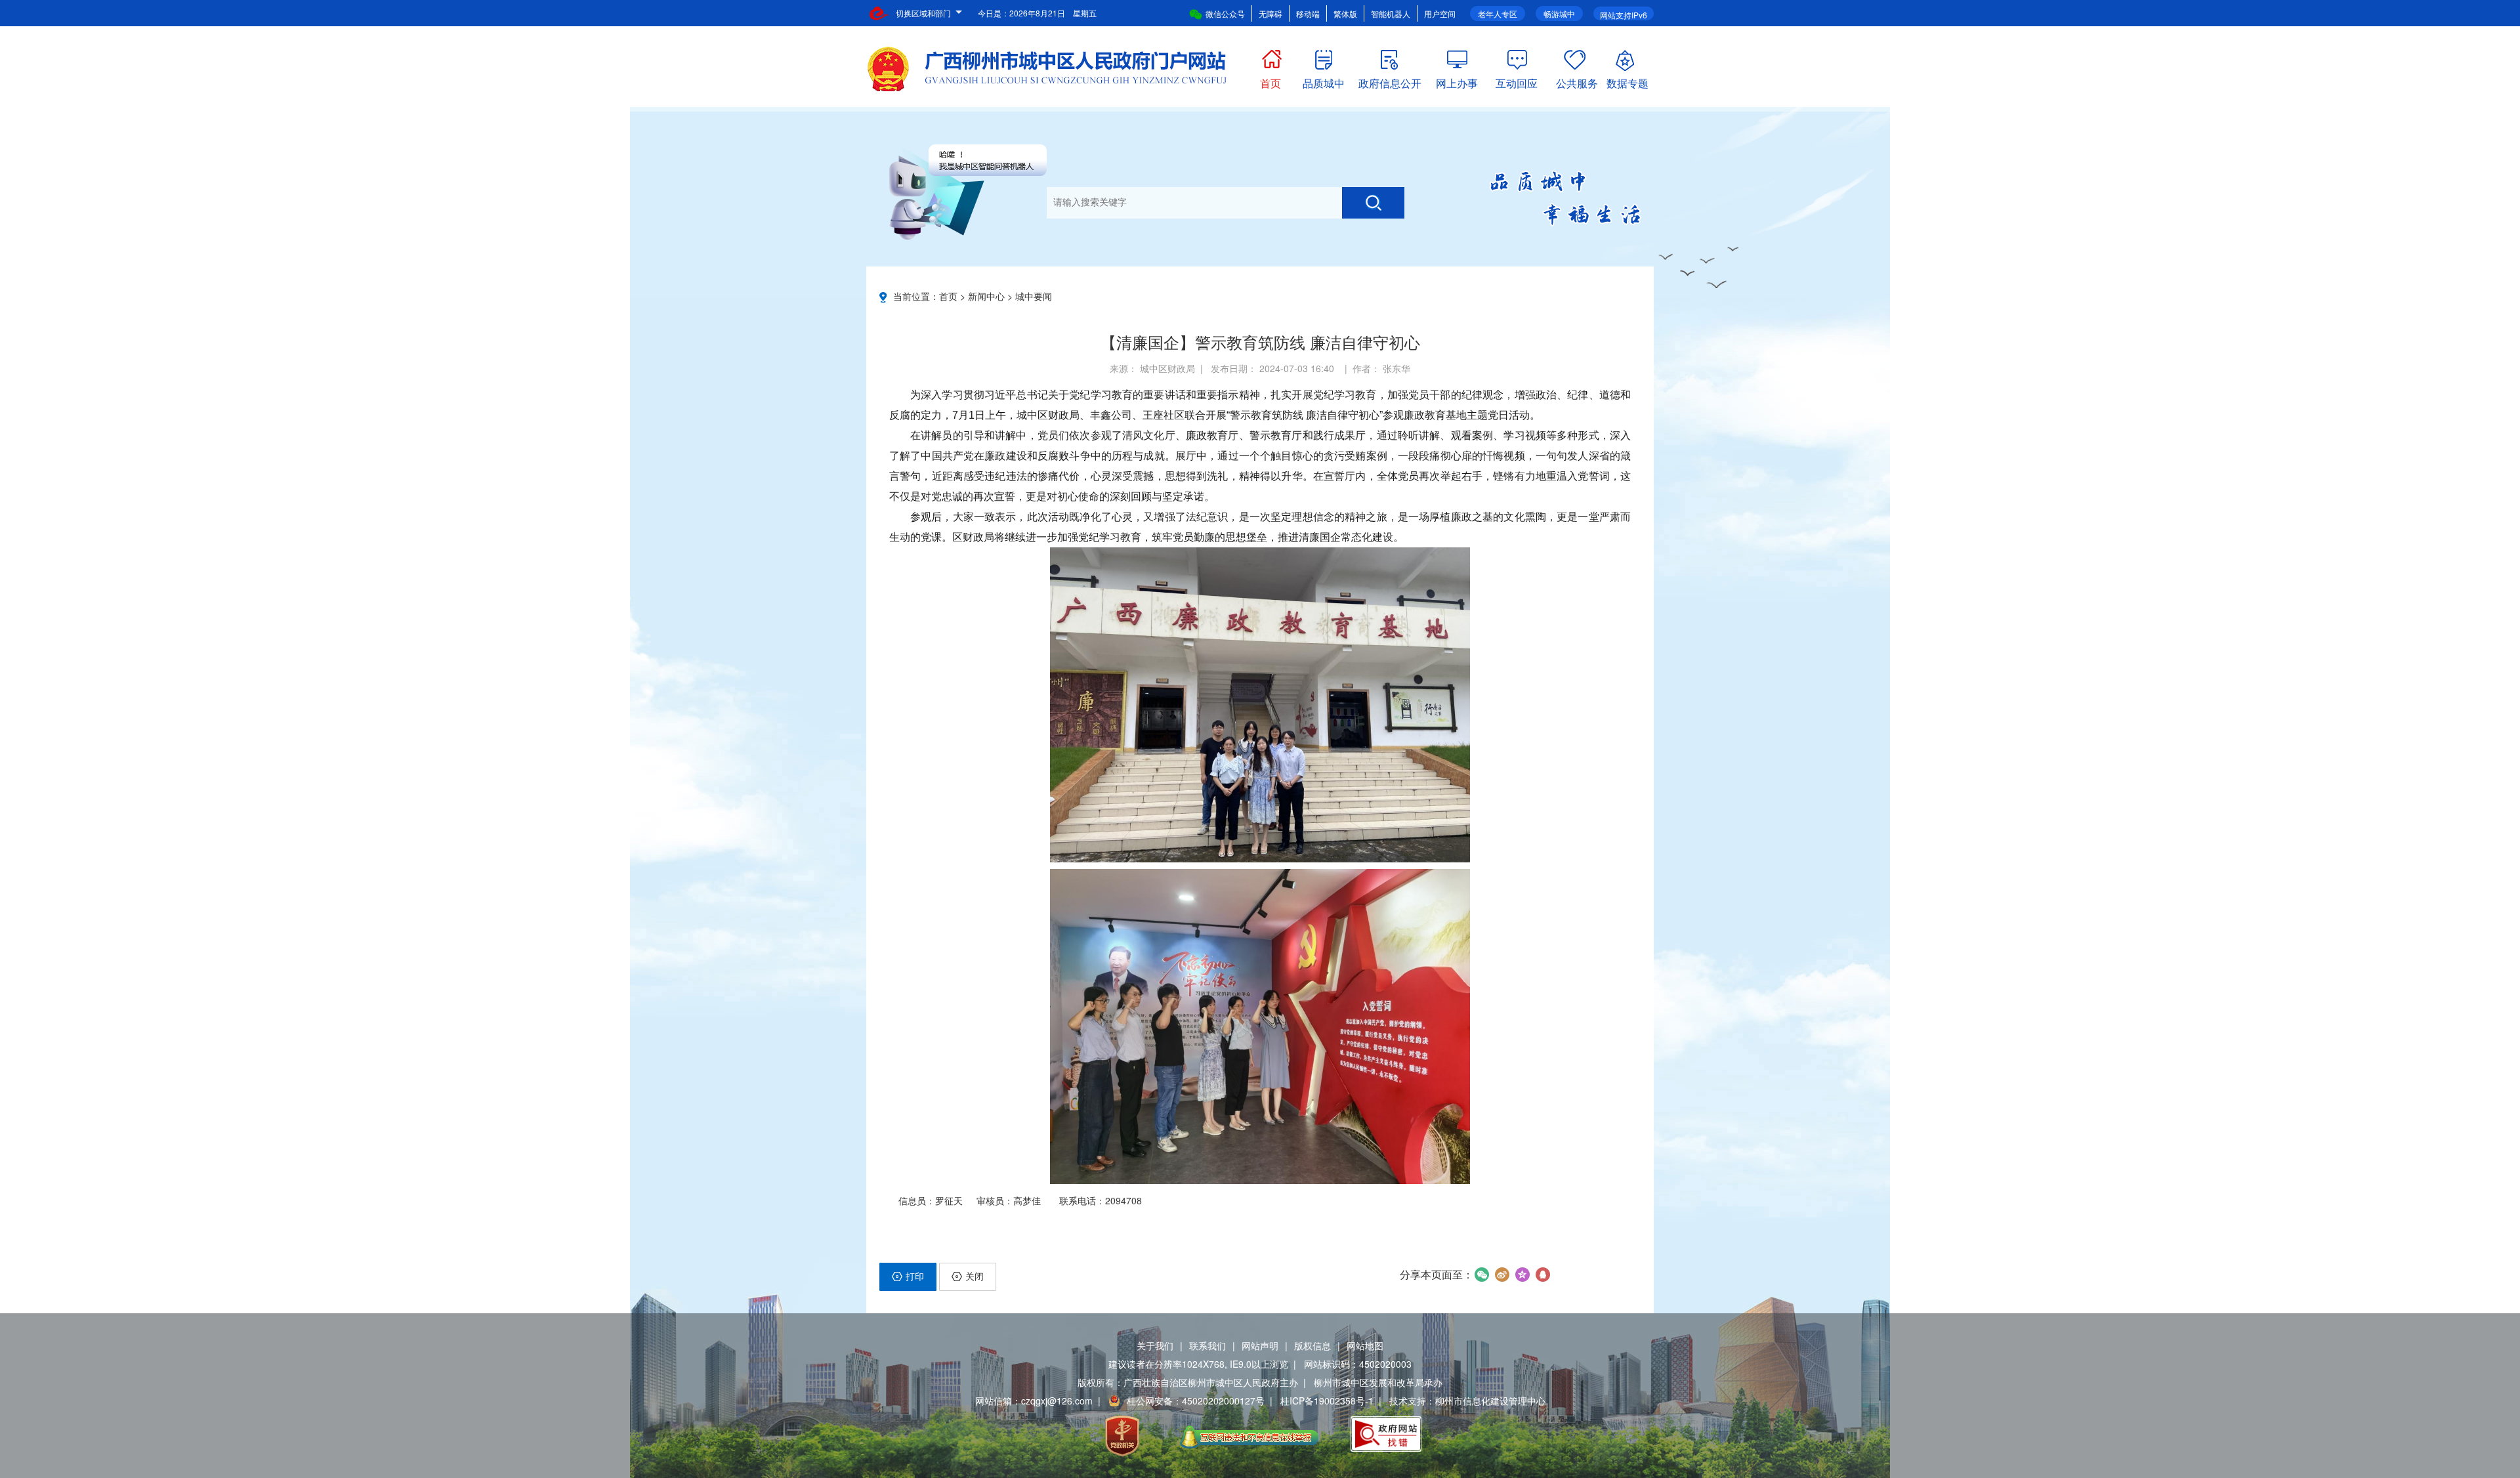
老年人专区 (1498, 13)
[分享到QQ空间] (1522, 1275)
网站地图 (1365, 1345)
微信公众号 (1225, 13)
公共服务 (1577, 80)
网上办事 (1457, 80)
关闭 (975, 1276)
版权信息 (1312, 1345)
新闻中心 (986, 296)
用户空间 (1440, 13)
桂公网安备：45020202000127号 (1196, 1401)
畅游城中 (1559, 13)
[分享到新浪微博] (1502, 1275)
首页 (1270, 80)
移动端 (1308, 13)
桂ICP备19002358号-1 (1327, 1401)
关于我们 (1155, 1345)
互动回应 (1517, 80)
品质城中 (1324, 80)
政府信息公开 (1390, 80)
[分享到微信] (1481, 1275)
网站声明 (1260, 1345)
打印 (915, 1276)
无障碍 (1270, 13)
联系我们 (1207, 1345)
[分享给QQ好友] (1543, 1275)
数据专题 (1627, 80)
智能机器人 (1391, 13)
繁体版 (1345, 13)
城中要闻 (1034, 296)
